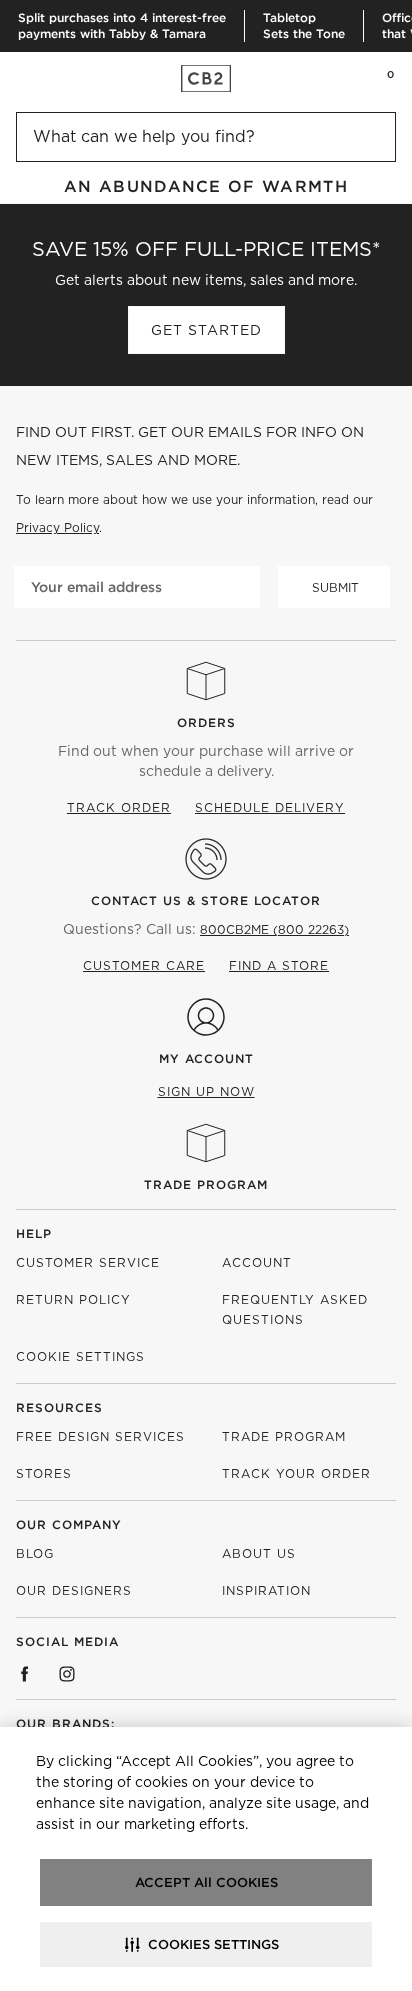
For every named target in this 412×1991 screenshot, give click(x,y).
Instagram (67, 1674)
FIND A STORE (279, 965)
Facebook (25, 1674)
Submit (335, 587)
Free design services (100, 1436)
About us (259, 1553)
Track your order (296, 1473)
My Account (206, 1058)
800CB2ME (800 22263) (274, 929)
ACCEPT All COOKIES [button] (206, 1882)
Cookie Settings (80, 1356)
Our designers (74, 1590)
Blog (35, 1553)
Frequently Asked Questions (295, 1309)
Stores (44, 1473)
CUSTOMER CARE (144, 965)
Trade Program (206, 1184)
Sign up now (206, 1091)
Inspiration (266, 1590)
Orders (206, 722)
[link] (54, 78)
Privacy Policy (57, 527)
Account (257, 1262)
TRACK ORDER (119, 807)
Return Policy (73, 1299)
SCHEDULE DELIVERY (270, 807)
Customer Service (88, 1262)
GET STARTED (206, 330)
